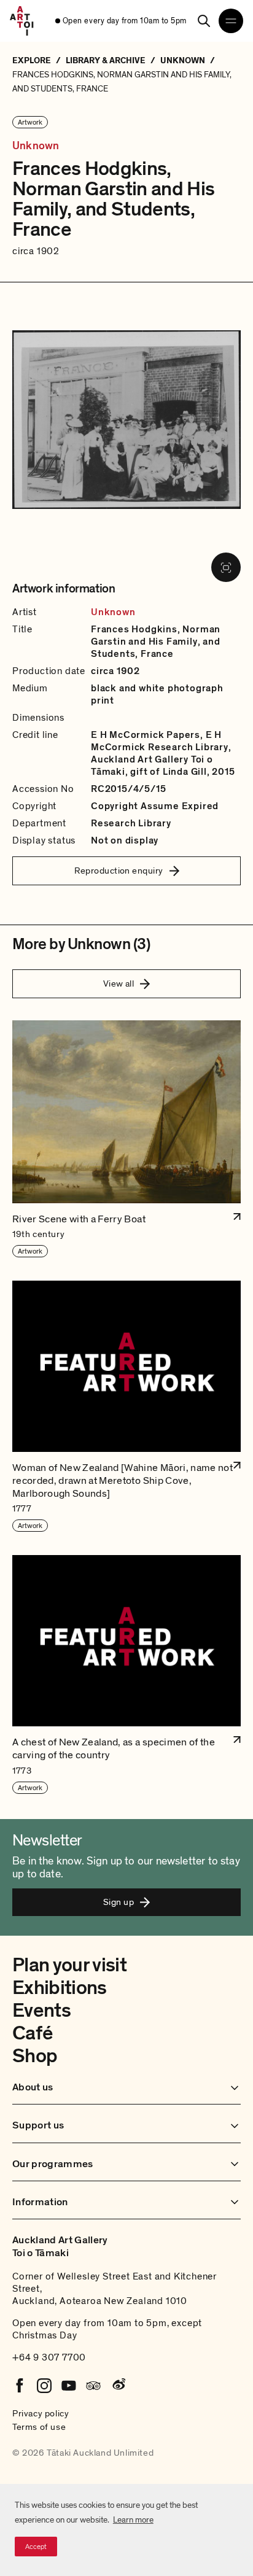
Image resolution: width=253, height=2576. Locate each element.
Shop (35, 2056)
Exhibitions (60, 1988)
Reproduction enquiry (119, 871)
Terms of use (39, 2427)
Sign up (119, 1902)
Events (41, 2011)
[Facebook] (20, 2386)
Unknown (36, 146)
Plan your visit (69, 1965)
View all (119, 983)
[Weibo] (118, 2386)
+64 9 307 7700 (49, 2357)
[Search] (204, 21)
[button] (126, 1139)
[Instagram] (44, 2386)
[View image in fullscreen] (226, 567)
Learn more (133, 2520)
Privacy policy (41, 2413)
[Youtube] (69, 2386)
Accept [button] (36, 2547)
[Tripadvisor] (93, 2386)
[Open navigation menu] (231, 21)
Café (32, 2033)
